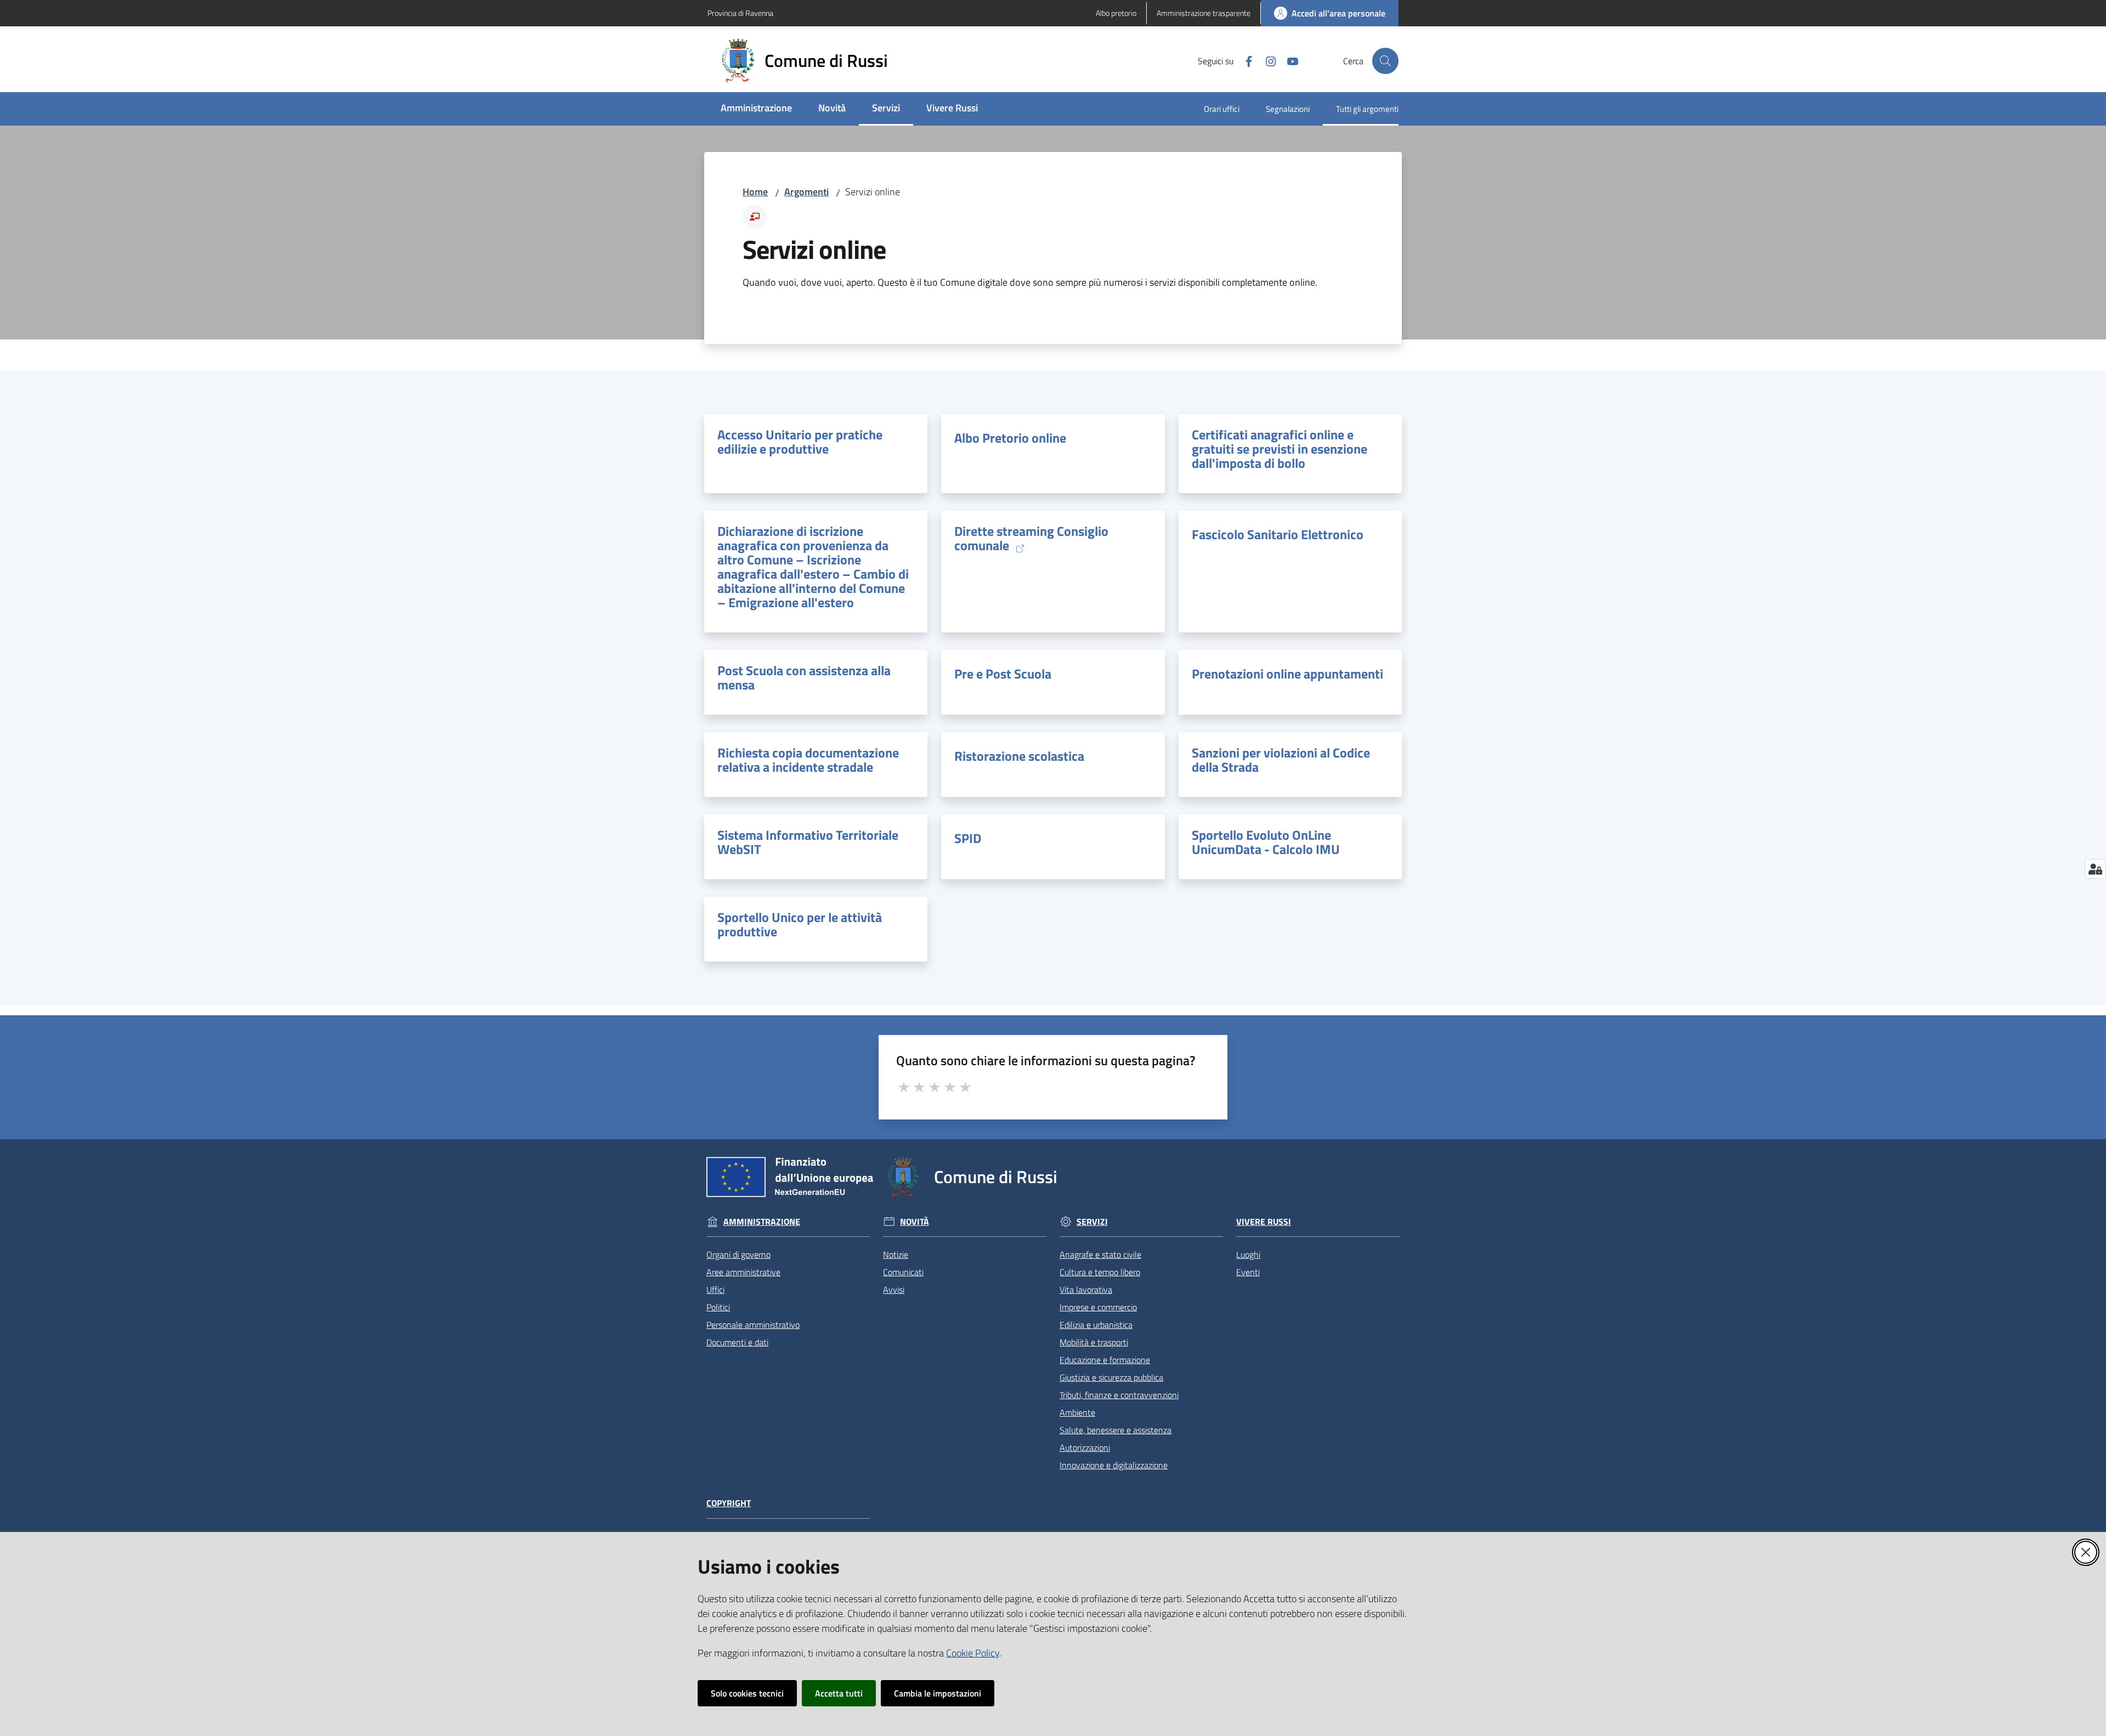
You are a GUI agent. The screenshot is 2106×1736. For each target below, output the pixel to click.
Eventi (1248, 1272)
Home (755, 192)
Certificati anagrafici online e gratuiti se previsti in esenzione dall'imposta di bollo (1280, 449)
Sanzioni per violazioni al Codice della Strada (1281, 760)
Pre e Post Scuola (1003, 674)
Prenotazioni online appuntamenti (1287, 674)
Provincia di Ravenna (740, 13)
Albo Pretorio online (1010, 438)
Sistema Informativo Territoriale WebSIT (808, 842)
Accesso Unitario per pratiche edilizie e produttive (800, 442)
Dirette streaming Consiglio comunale (1031, 539)
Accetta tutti (839, 1693)
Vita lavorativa (1086, 1290)
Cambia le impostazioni (938, 1693)
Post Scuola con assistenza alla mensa (804, 677)
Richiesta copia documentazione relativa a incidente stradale (808, 760)
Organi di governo (738, 1254)
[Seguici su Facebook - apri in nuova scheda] (1244, 60)
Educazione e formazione (1105, 1360)
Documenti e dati (737, 1342)
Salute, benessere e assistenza (1116, 1430)
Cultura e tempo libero (1100, 1272)
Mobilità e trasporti (1094, 1342)
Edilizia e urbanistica (1096, 1325)
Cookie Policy (973, 1653)
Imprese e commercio (1098, 1307)
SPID (968, 838)
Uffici (715, 1290)
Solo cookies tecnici (747, 1693)
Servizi (1092, 1222)
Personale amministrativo (753, 1325)
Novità (915, 1222)
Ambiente (1077, 1412)
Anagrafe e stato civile (1100, 1254)
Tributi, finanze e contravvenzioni (1119, 1395)
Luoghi (1248, 1254)
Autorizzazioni (1085, 1447)
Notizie (896, 1254)
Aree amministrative (743, 1272)
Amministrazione (762, 1222)
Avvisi (894, 1290)
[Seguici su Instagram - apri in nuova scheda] (1266, 60)
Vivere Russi (1264, 1222)
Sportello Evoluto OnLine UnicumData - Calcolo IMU (1266, 842)
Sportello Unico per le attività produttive (800, 924)
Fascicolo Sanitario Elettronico (1278, 534)
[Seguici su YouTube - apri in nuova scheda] (1288, 60)
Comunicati (903, 1272)
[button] (1385, 61)
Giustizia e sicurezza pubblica (1111, 1377)
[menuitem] (756, 109)
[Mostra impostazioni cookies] (2095, 869)
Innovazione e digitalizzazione (1114, 1465)
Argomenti (806, 192)
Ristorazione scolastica (1019, 756)
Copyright (729, 1503)
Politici (718, 1307)
